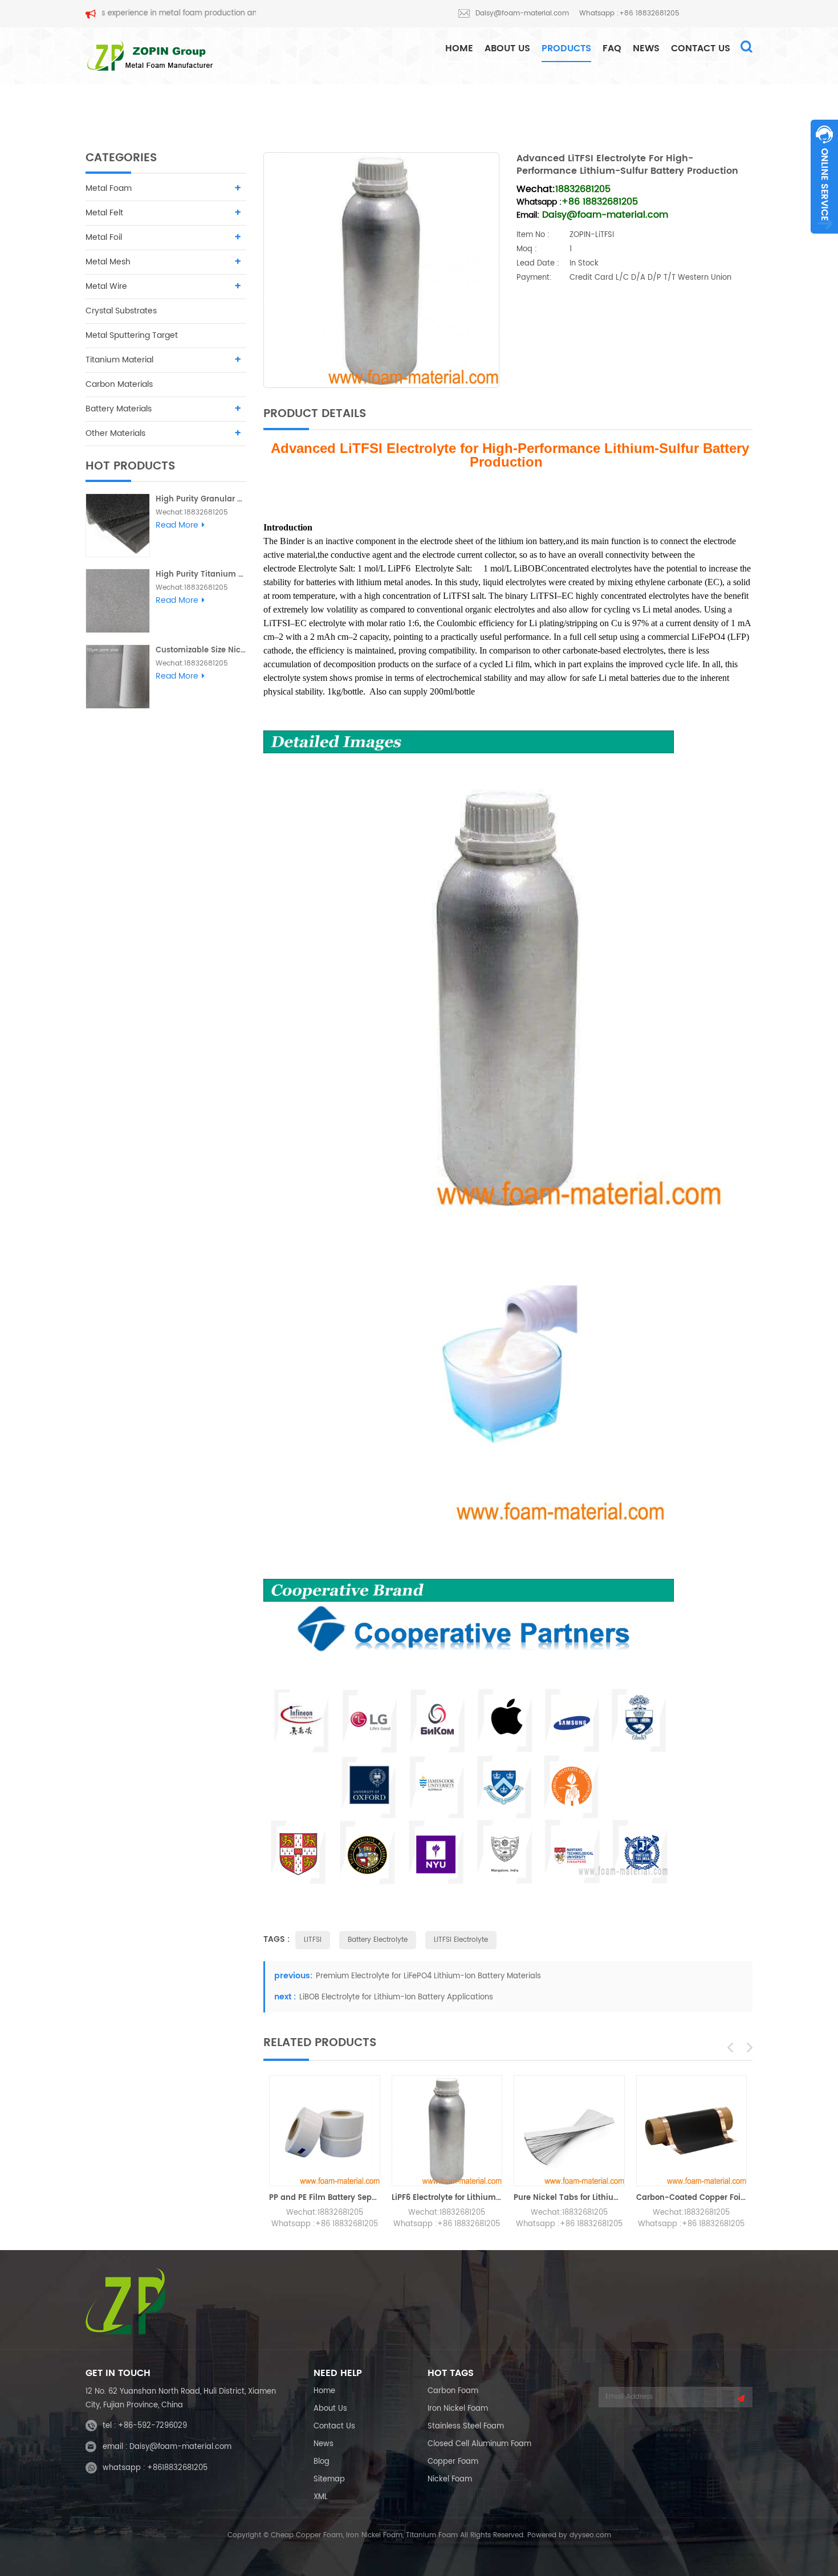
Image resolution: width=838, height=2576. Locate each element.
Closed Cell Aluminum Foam (479, 2444)
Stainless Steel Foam (466, 2426)
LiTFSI (313, 1940)
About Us (507, 48)
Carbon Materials (119, 384)
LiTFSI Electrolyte (461, 1940)
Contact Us (701, 48)
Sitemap (329, 2479)
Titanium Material (119, 360)
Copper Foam (453, 2462)
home (459, 48)
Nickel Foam (450, 2479)
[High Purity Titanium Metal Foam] (118, 601)
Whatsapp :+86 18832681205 (629, 13)
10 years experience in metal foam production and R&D (125, 13)
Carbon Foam (453, 2391)
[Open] (824, 177)
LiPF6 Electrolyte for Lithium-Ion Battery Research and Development (447, 2198)
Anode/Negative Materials (580, 108)
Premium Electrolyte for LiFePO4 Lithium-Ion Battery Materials (428, 1976)
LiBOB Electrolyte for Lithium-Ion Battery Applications (396, 1997)
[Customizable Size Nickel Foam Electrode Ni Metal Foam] (118, 677)
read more (177, 525)
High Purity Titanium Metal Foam (201, 575)
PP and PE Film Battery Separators (325, 2198)
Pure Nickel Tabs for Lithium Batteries (569, 2198)
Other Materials (115, 433)
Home (324, 2391)
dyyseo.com (590, 2535)
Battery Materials (477, 108)
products (566, 48)
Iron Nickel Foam (458, 2409)
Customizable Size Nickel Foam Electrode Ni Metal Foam (201, 650)
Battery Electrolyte (378, 1940)
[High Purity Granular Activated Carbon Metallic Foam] (118, 526)
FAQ (612, 48)
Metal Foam (109, 188)
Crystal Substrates (121, 311)
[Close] (824, 240)
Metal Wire (106, 286)
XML (321, 2497)
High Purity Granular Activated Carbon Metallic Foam (201, 499)
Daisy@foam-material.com (522, 13)
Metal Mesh (108, 262)
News (646, 48)
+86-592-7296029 (152, 2426)
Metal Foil (104, 237)
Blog (322, 2462)
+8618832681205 (177, 2468)
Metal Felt (104, 213)
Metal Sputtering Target (132, 335)
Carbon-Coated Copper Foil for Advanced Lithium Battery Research (692, 2198)
